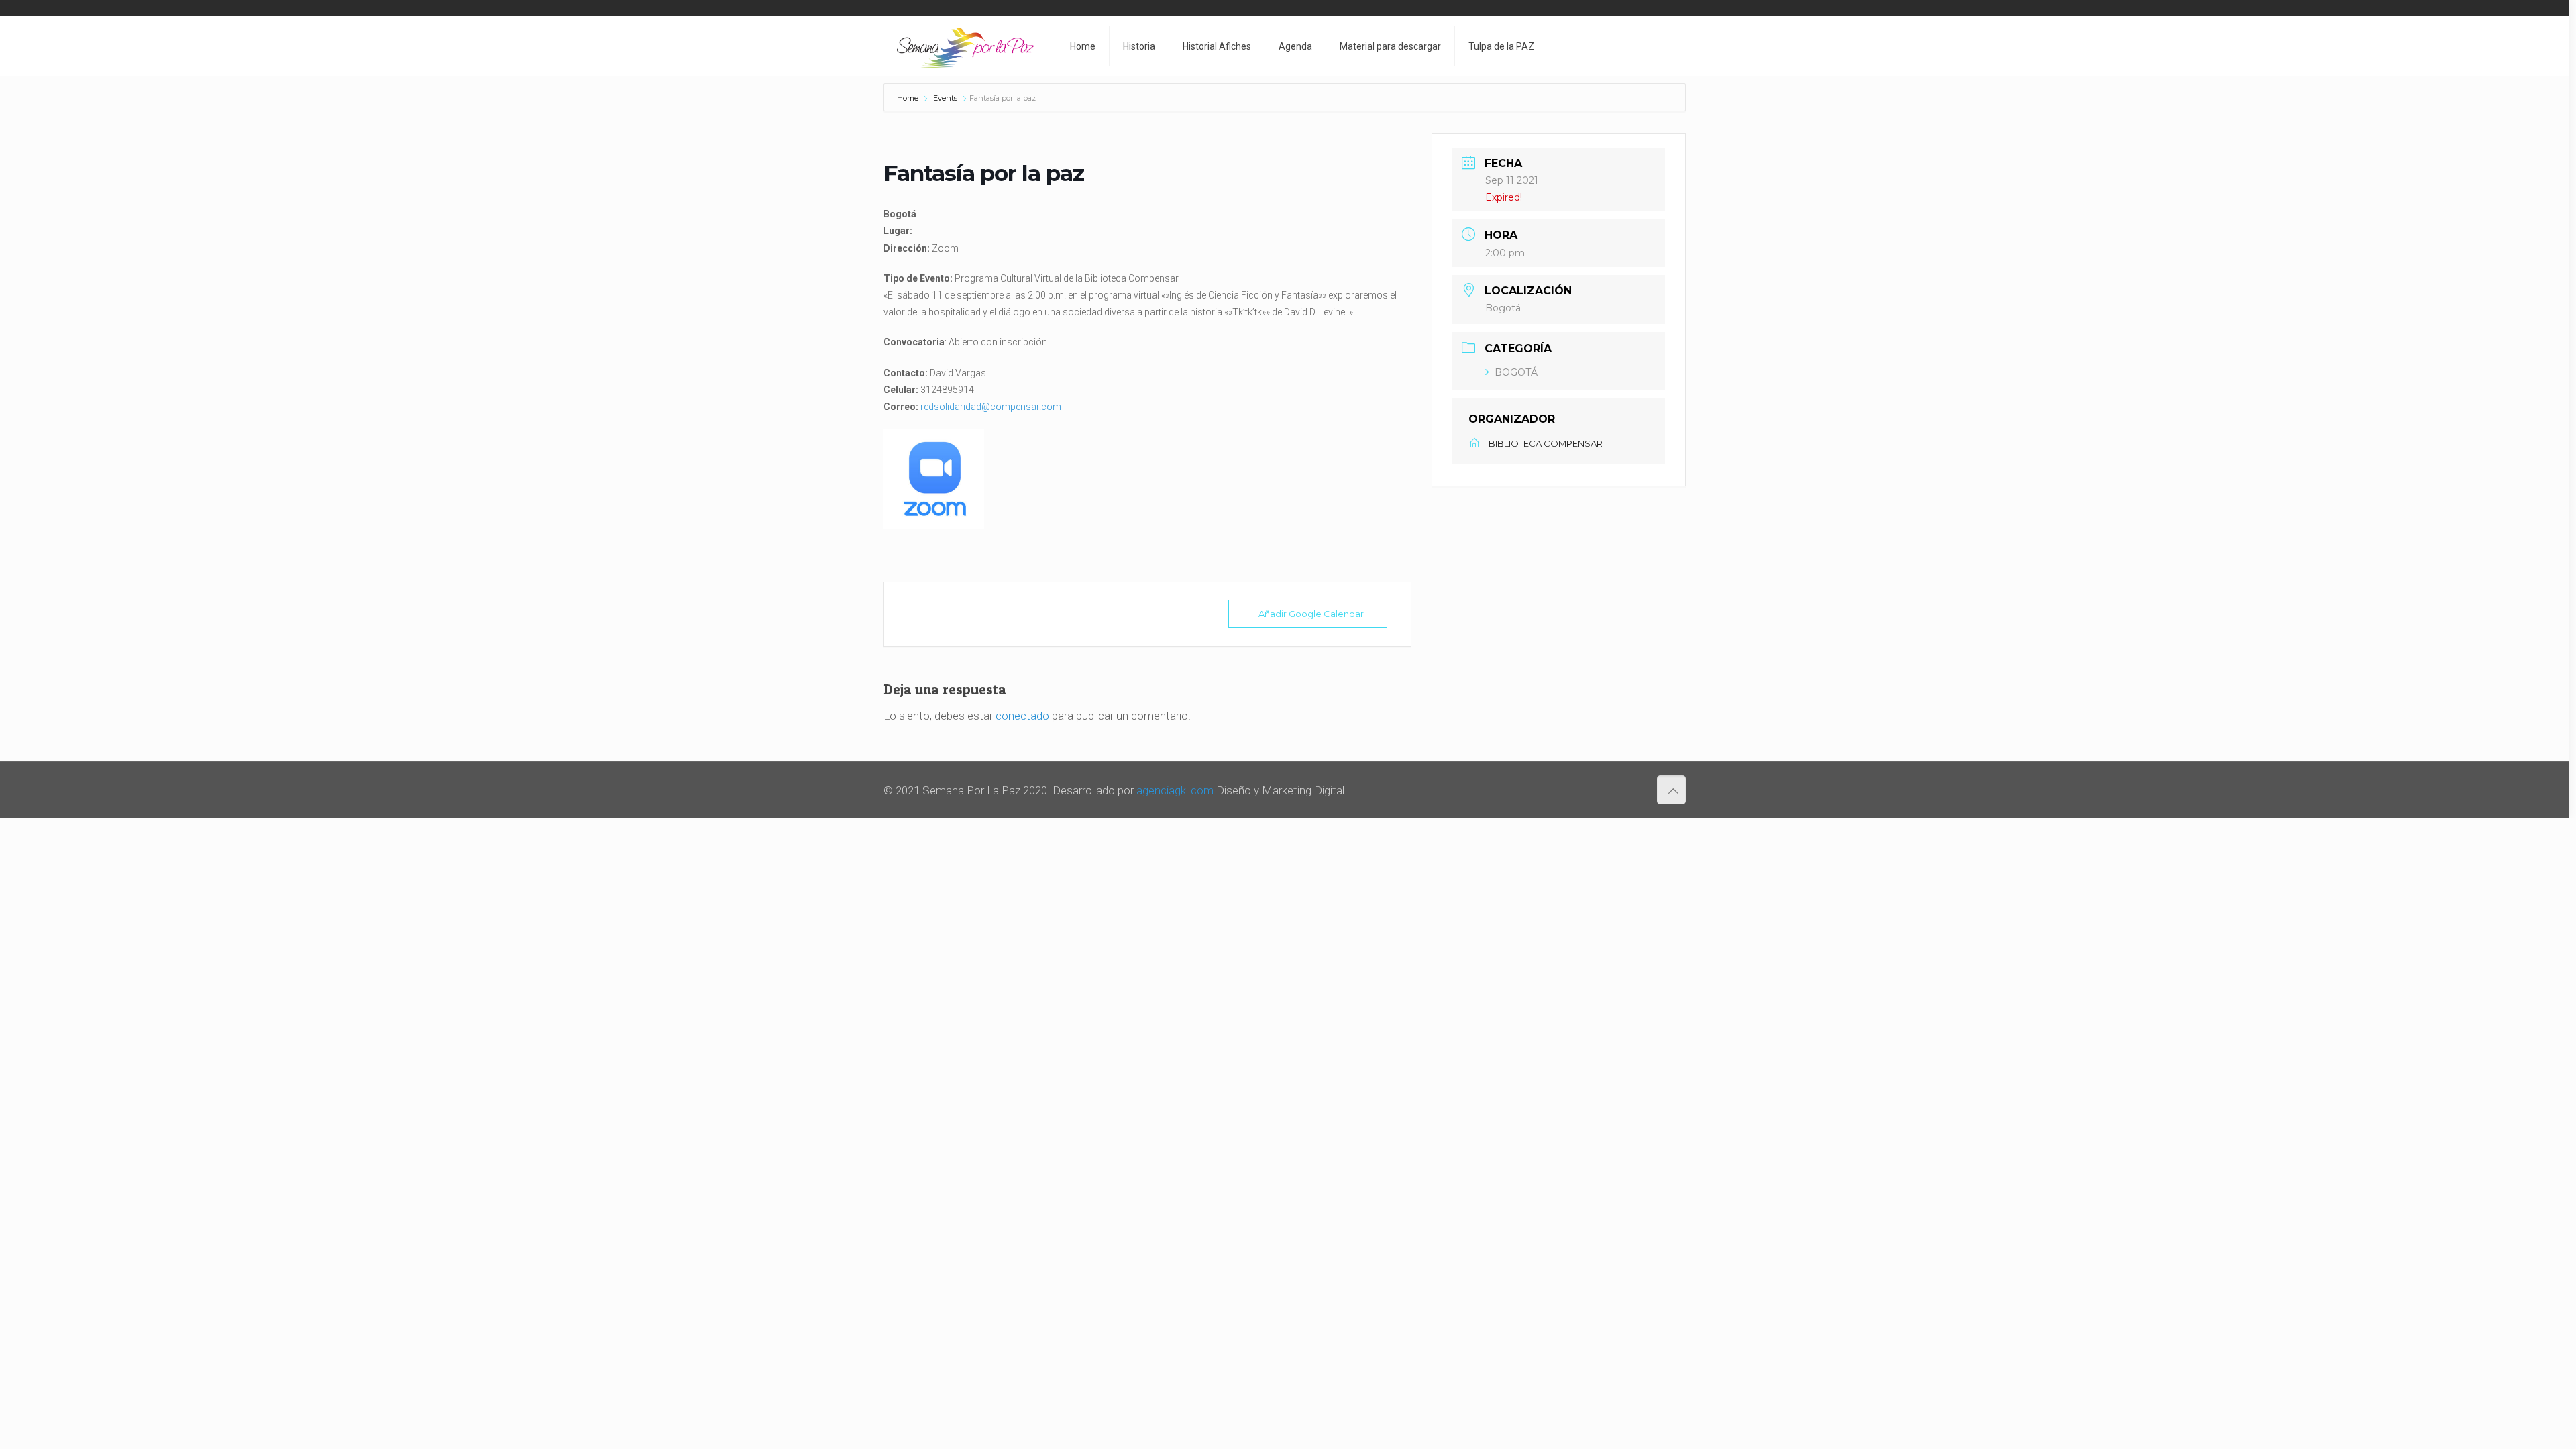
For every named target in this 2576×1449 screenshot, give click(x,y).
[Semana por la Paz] (965, 46)
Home (909, 98)
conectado (1022, 716)
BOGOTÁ (1516, 372)
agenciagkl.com (1175, 790)
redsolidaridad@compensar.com (991, 407)
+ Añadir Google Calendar (1308, 614)
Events (945, 98)
